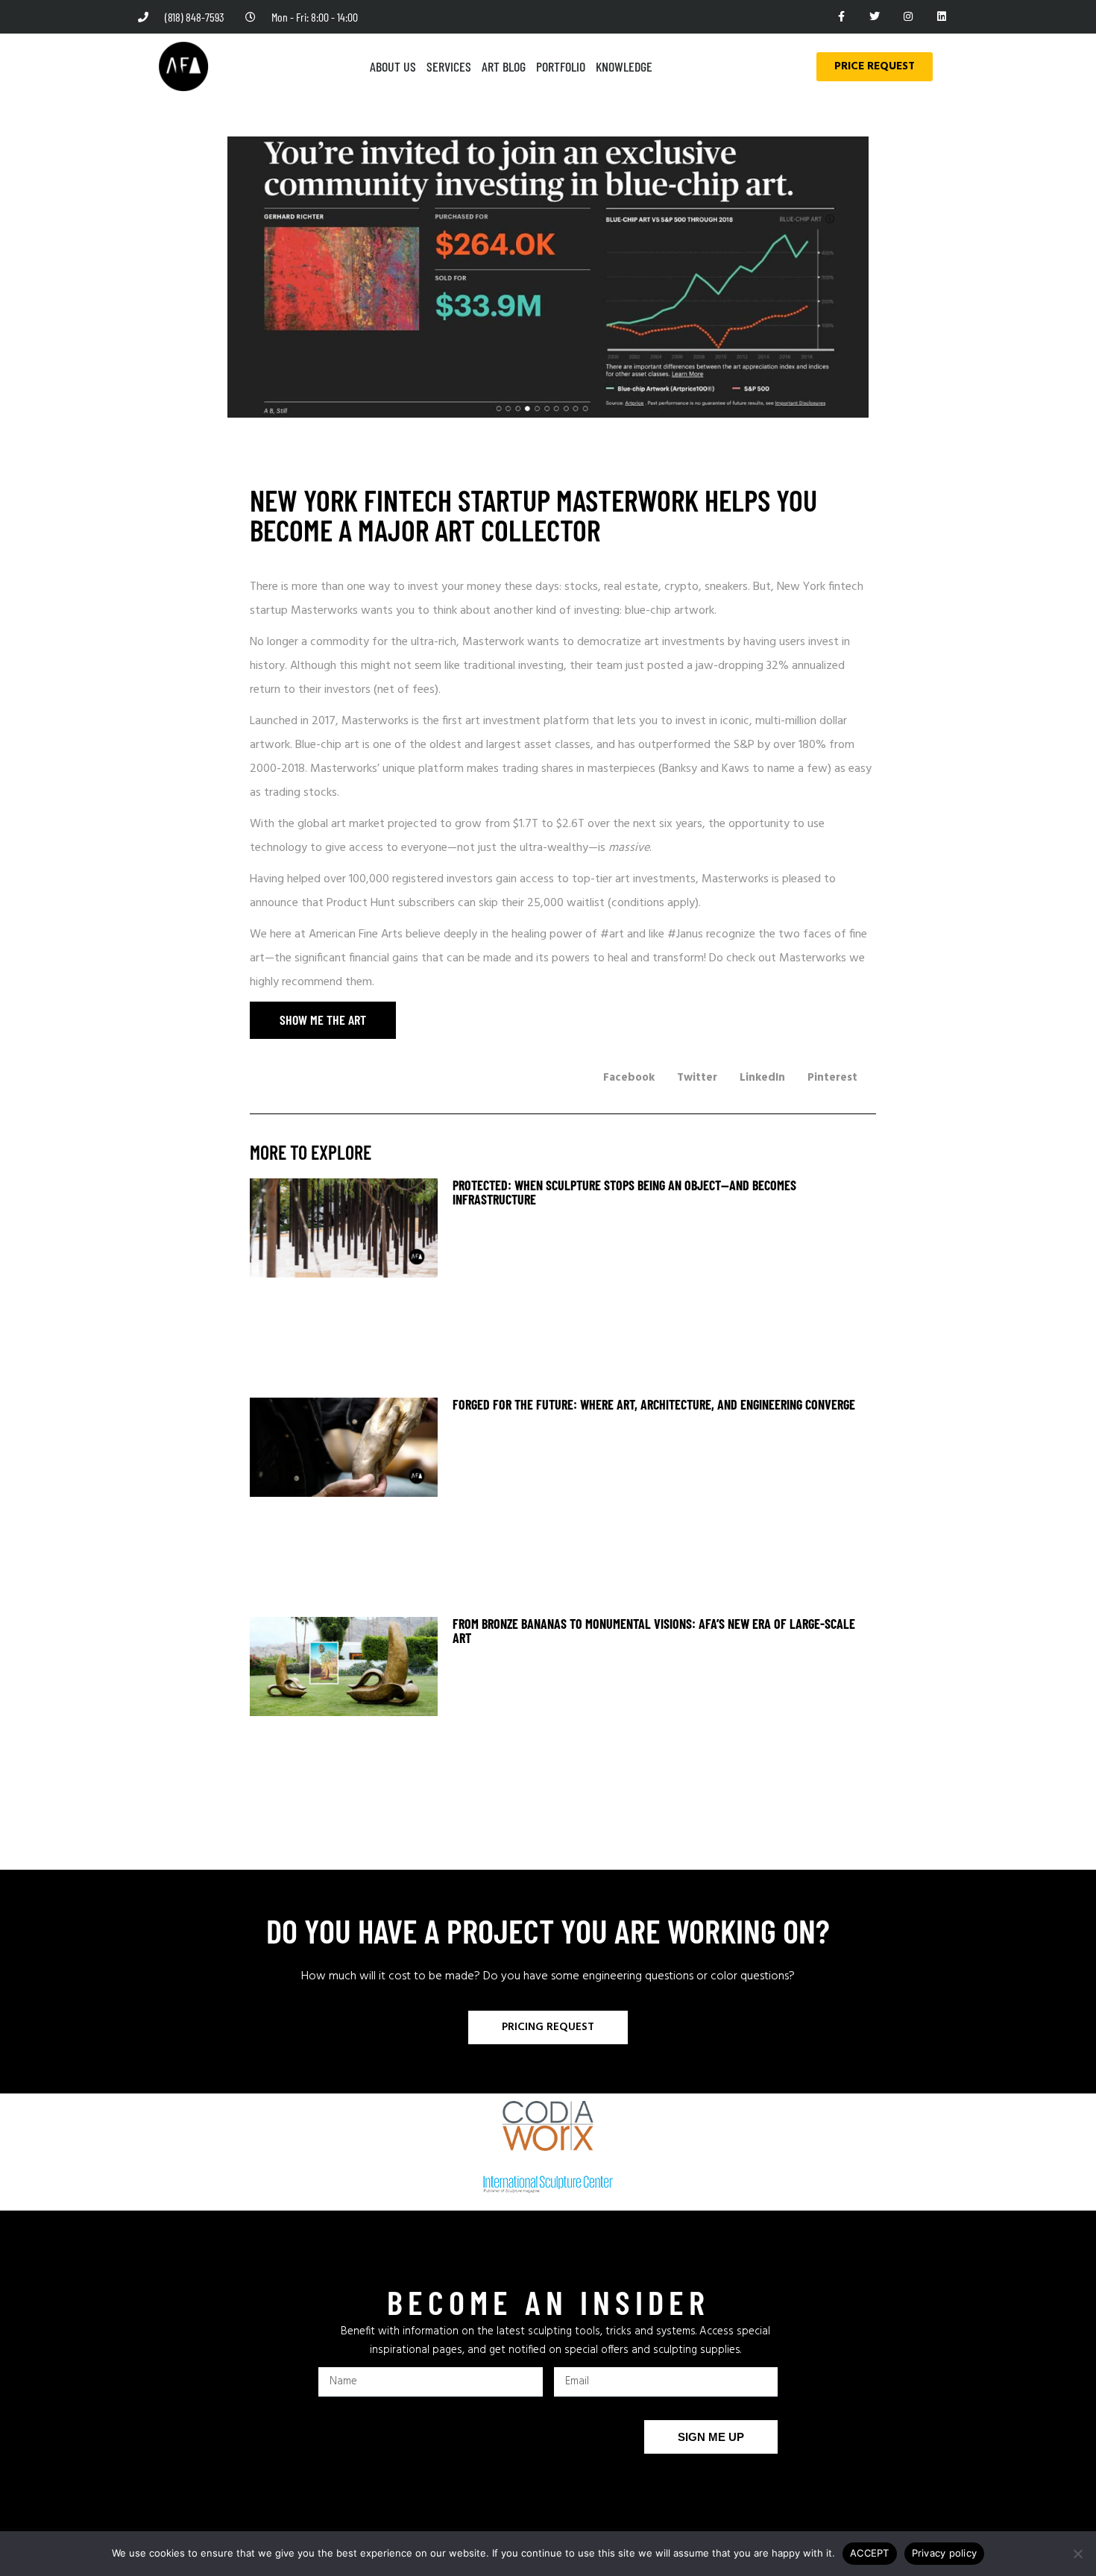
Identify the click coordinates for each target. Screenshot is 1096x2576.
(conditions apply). (654, 903)
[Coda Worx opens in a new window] (548, 2126)
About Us (393, 66)
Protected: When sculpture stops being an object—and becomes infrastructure (624, 1192)
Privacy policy (945, 2553)
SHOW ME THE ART (308, 1020)
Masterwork (495, 642)
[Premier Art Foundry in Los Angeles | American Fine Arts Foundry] (183, 66)
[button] (629, 1078)
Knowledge (624, 66)
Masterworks (326, 611)
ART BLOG (504, 66)
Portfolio (561, 66)
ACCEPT (870, 2553)
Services (449, 66)
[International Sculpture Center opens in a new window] (548, 2184)
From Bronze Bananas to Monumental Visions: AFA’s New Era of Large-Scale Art (654, 1631)
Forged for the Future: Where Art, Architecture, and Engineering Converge (654, 1404)
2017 (324, 721)
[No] (1077, 2554)
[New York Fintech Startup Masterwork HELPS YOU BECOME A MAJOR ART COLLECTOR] (344, 1284)
